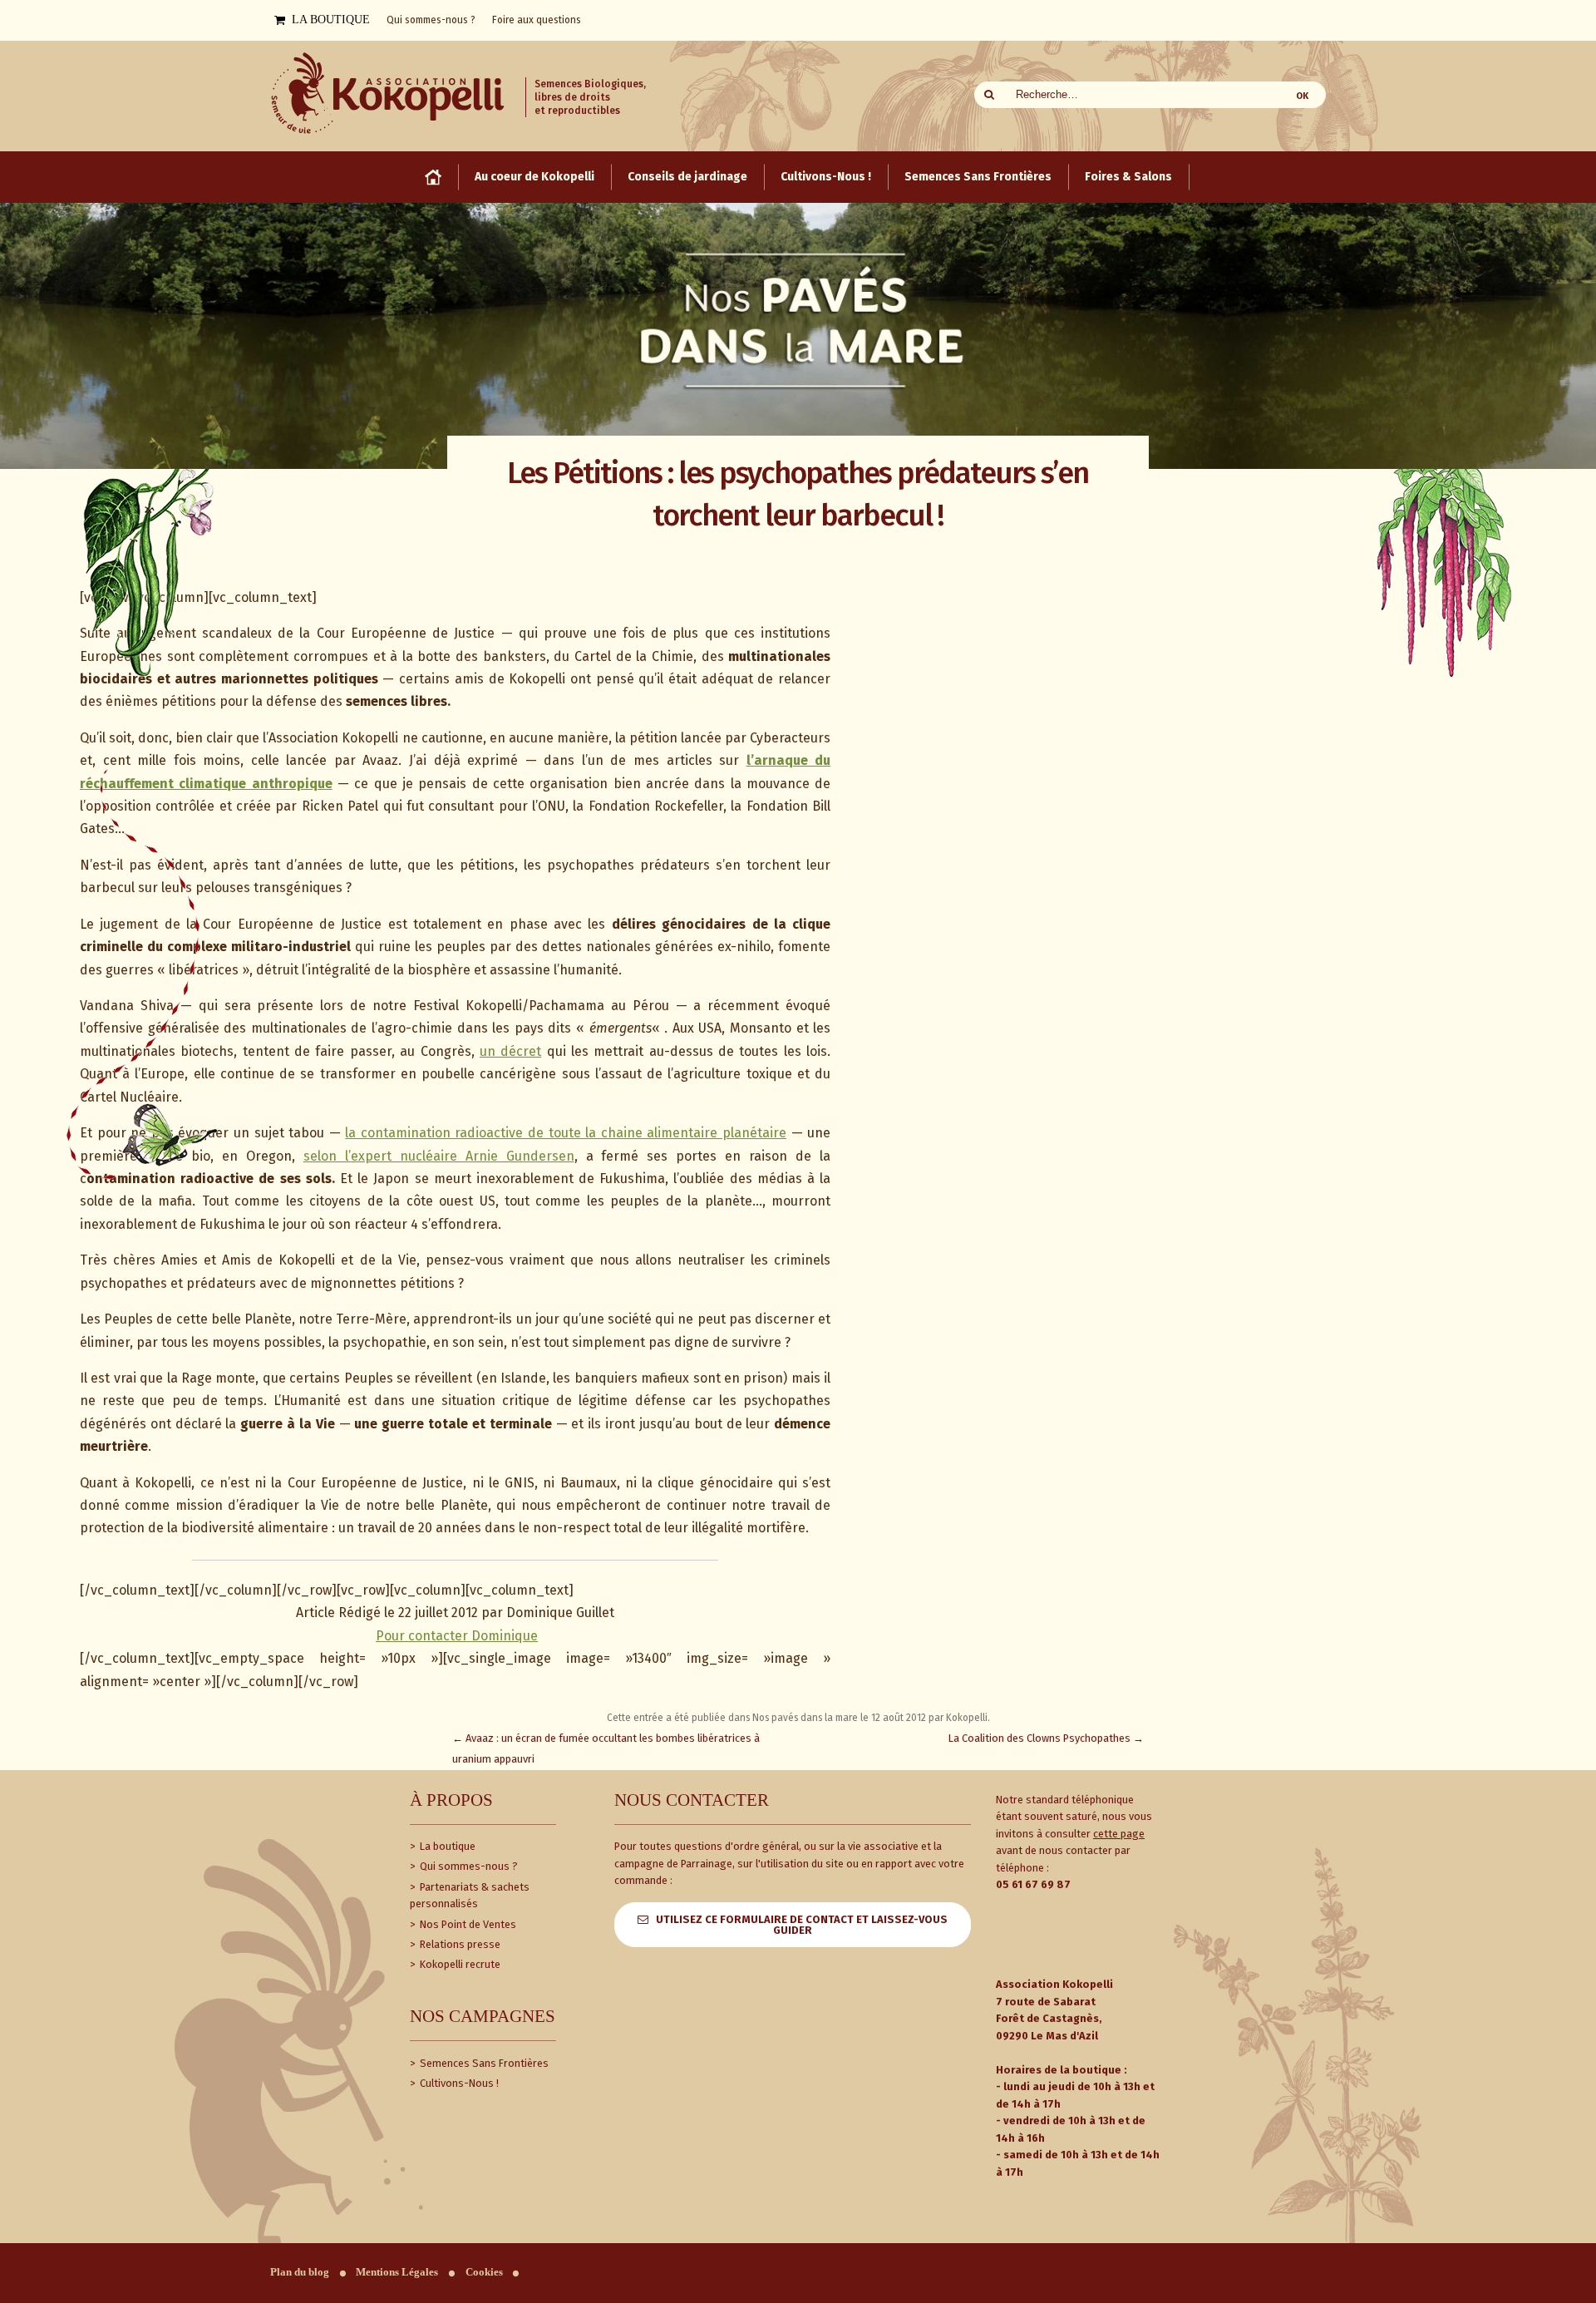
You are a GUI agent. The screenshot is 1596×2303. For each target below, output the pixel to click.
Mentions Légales (397, 2272)
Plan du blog (300, 2272)
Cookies (484, 2272)
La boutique (446, 1846)
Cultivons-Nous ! (458, 2083)
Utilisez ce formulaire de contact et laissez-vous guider (802, 1925)
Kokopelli (967, 1718)
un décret (510, 1051)
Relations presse (459, 1944)
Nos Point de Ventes (467, 1924)
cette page (1119, 1834)
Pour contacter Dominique (457, 1636)
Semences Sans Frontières (483, 2063)
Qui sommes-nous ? (468, 1866)
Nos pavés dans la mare (805, 1718)
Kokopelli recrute (459, 1964)
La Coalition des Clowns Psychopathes (1046, 1738)
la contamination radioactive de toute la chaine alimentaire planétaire (566, 1133)
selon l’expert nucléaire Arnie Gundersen (439, 1156)
